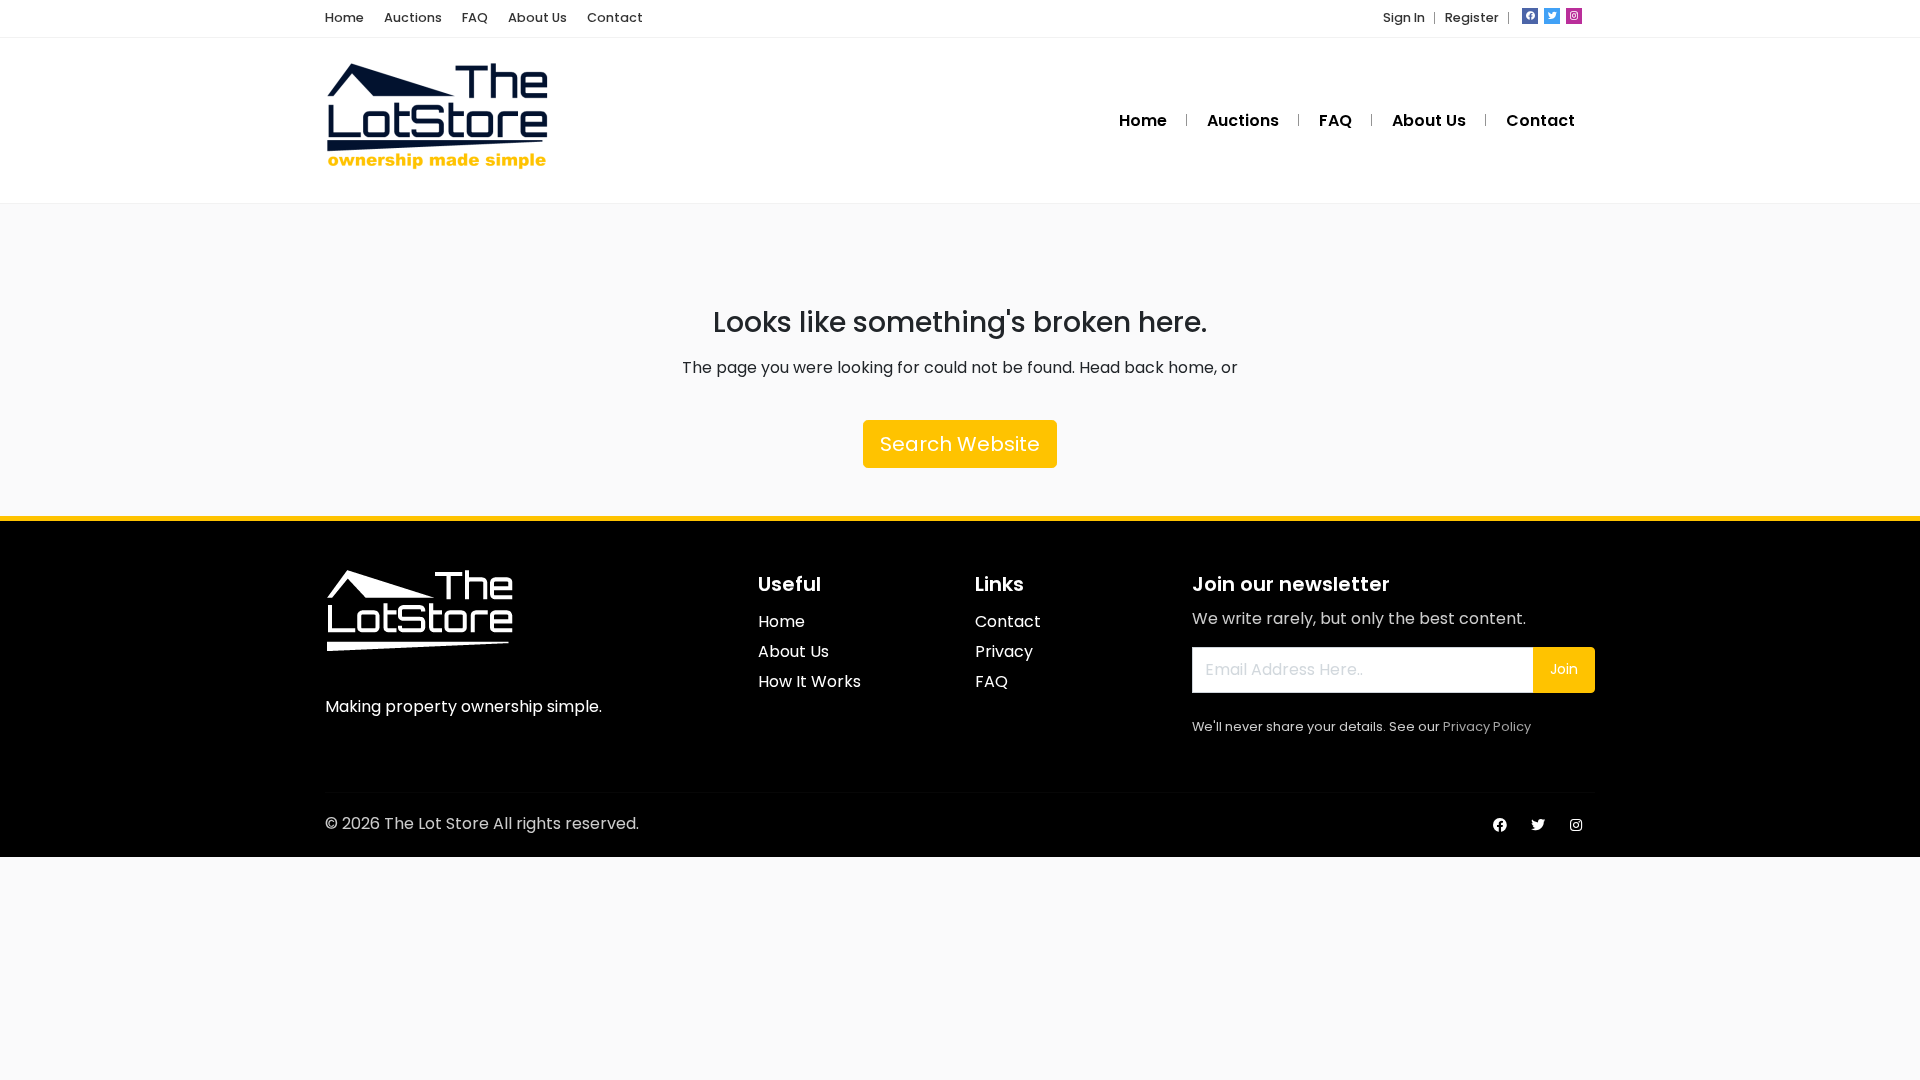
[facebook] (1530, 16)
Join (1564, 669)
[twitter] (1552, 16)
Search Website (960, 444)
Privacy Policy (1487, 726)
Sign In (1404, 17)
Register (1472, 17)
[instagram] (1574, 16)
